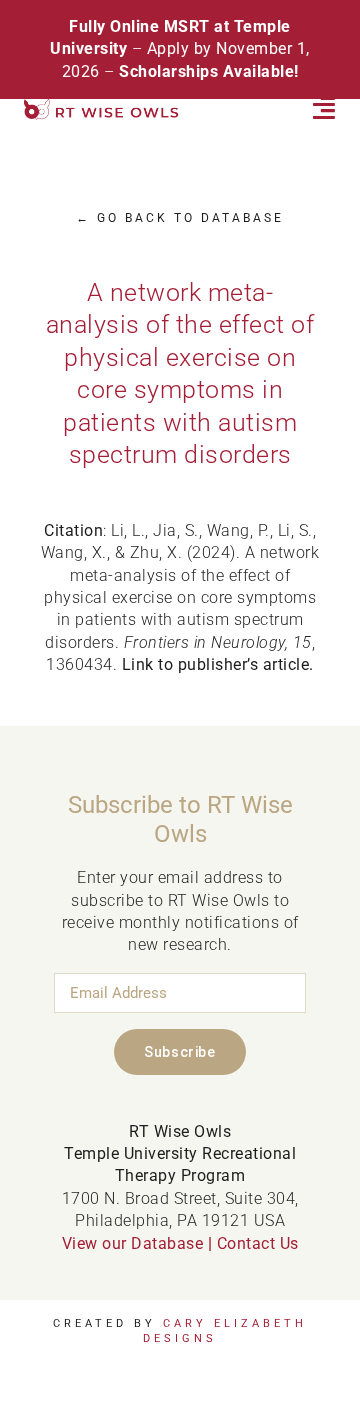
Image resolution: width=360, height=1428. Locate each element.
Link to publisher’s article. (218, 664)
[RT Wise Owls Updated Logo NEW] (102, 106)
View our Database (133, 1243)
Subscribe (179, 1052)
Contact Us (258, 1243)
